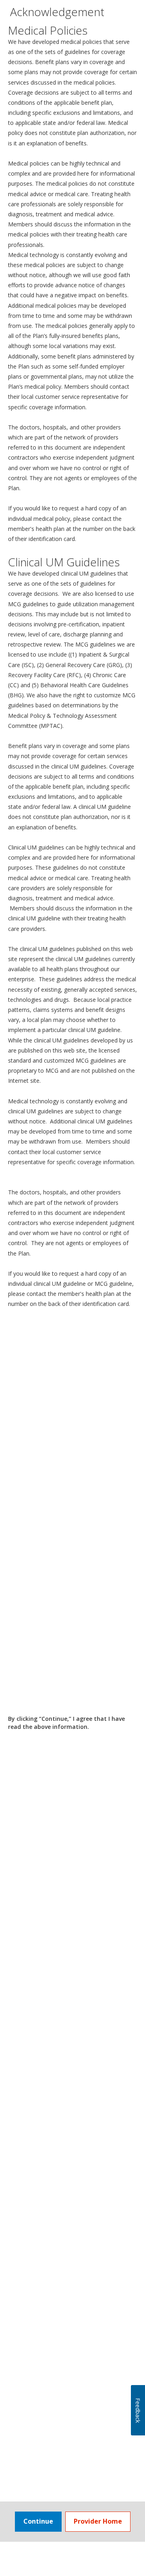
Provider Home (98, 2521)
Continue (38, 2521)
